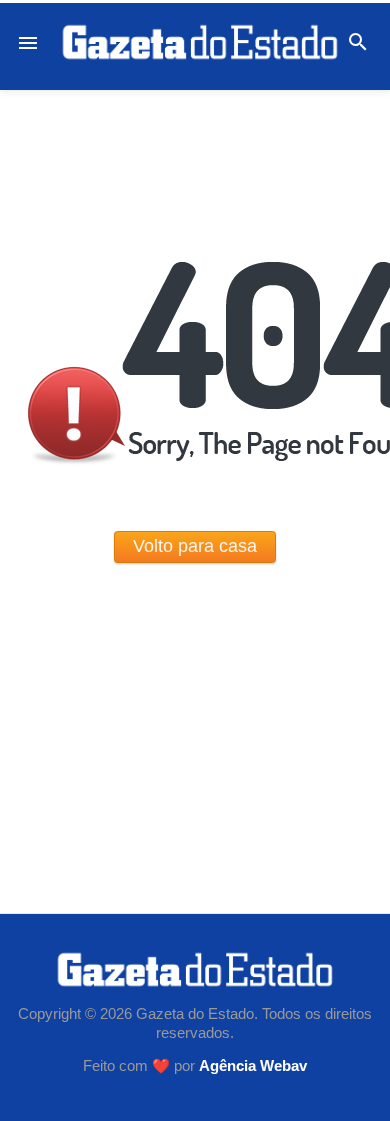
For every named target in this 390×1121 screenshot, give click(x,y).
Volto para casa (195, 546)
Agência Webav (253, 1066)
